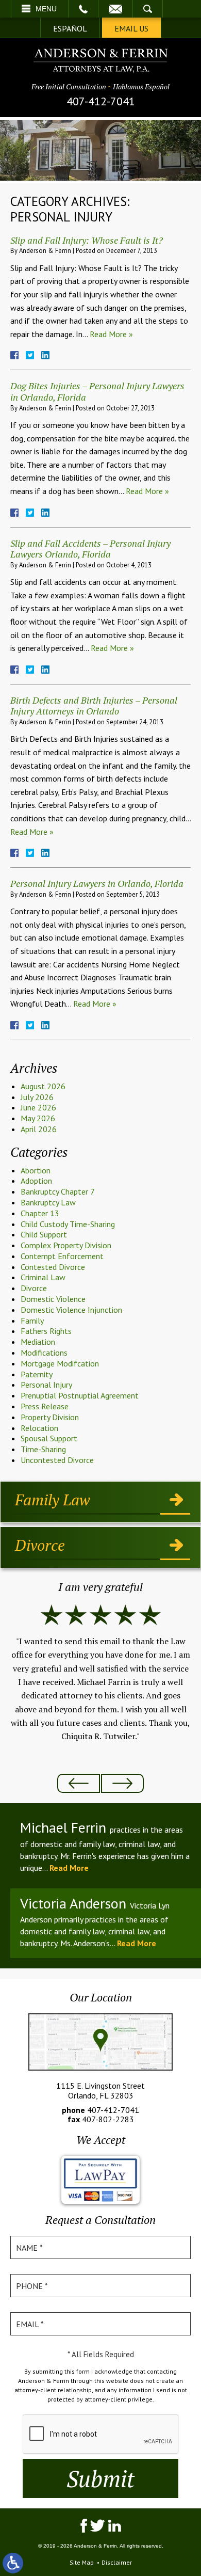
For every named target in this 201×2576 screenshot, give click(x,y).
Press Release (45, 1406)
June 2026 (38, 1107)
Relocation (39, 1428)
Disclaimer (117, 2562)
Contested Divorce (53, 1267)
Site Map (82, 2562)
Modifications (44, 1353)
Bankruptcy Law (48, 1202)
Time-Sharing (43, 1449)
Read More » (111, 334)
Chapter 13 (40, 1213)
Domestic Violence (53, 1299)
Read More (69, 1868)
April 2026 (39, 1129)
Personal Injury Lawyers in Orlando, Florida (97, 883)
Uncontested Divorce (57, 1460)
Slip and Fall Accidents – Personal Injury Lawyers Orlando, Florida (90, 549)
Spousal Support (49, 1438)
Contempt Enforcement (62, 1256)
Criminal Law (43, 1277)
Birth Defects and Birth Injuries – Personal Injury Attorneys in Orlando (94, 706)
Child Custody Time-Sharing (68, 1224)
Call (83, 9)
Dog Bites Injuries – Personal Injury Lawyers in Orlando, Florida (97, 391)
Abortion (36, 1170)
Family (32, 1321)
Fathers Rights (46, 1331)
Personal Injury (46, 1385)
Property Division (50, 1417)
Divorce (34, 1288)
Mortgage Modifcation (60, 1363)
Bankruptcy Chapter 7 (58, 1191)
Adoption (36, 1181)
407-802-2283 (108, 2119)
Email (115, 9)
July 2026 (37, 1097)
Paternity (37, 1374)
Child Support (44, 1234)
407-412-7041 (101, 101)
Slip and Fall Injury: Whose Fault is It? (87, 240)
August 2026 (43, 1086)
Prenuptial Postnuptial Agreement (80, 1395)
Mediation (38, 1342)
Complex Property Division (66, 1245)
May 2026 (38, 1118)
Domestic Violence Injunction (71, 1310)
